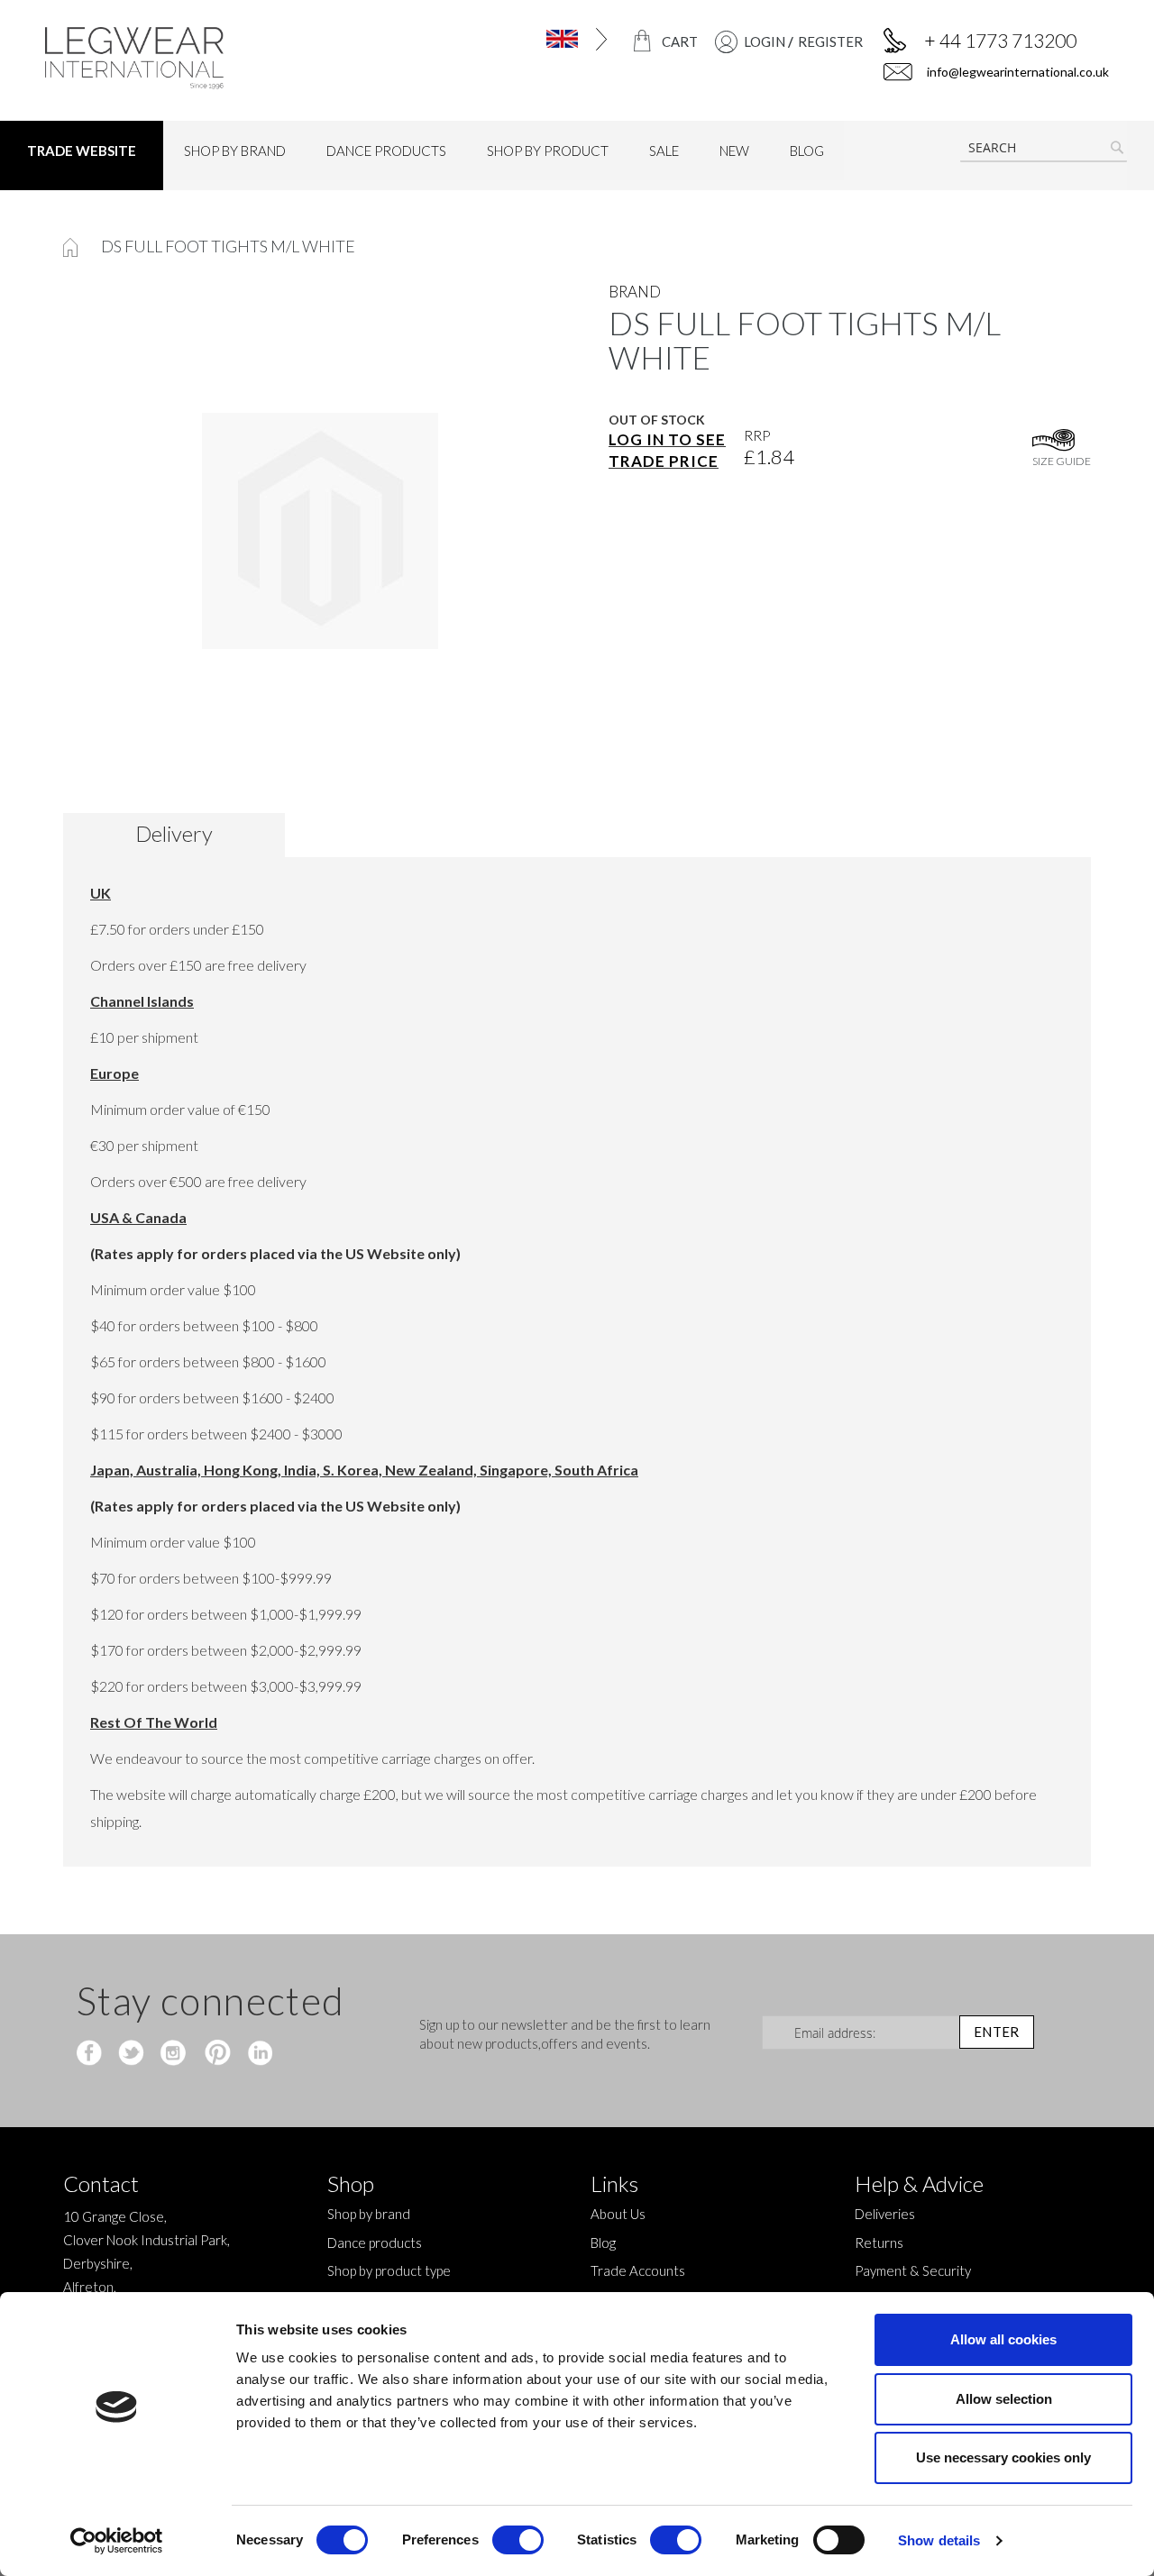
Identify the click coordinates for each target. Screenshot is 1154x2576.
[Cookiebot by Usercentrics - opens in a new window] (117, 2541)
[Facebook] (92, 2054)
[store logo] (168, 58)
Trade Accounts (638, 2270)
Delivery (174, 833)
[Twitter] (133, 2054)
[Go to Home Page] (72, 246)
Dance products (375, 2243)
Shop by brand (369, 2214)
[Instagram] (174, 2054)
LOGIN (765, 41)
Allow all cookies (1003, 2339)
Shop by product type (389, 2270)
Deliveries (885, 2214)
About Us (618, 2214)
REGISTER (830, 41)
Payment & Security (913, 2270)
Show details (939, 2540)
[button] (551, 39)
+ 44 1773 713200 (1000, 40)
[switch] (518, 2542)
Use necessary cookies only (1003, 2457)
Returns (879, 2243)
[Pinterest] (216, 2054)
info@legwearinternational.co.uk (1017, 72)
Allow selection (1004, 2399)
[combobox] (1044, 148)
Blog (603, 2243)
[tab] (181, 835)
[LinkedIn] (257, 2054)
